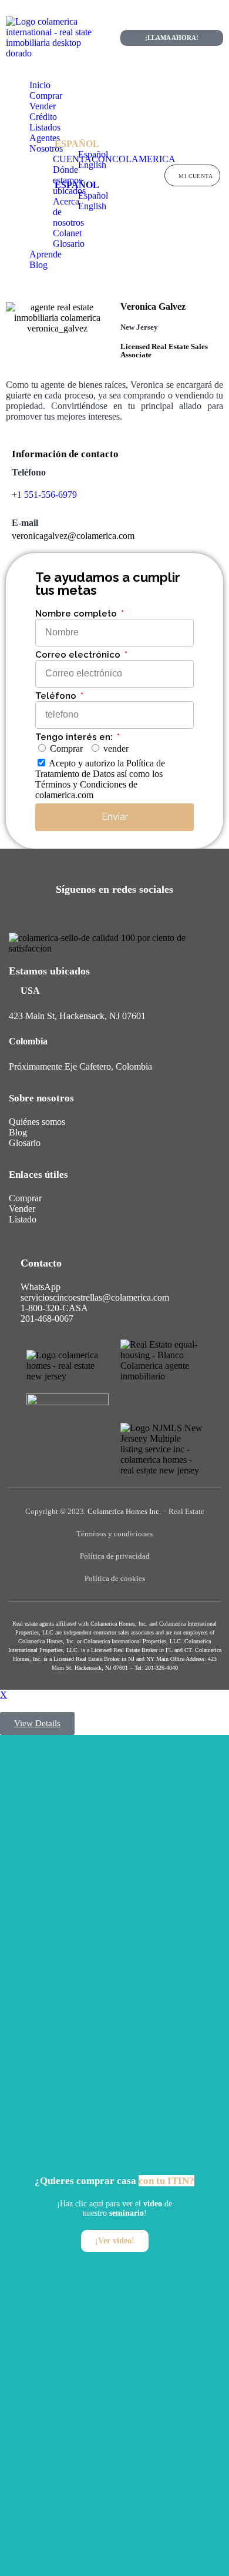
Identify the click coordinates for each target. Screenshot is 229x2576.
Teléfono (57, 696)
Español (77, 144)
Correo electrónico (79, 655)
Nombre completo (77, 614)
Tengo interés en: (75, 737)
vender (116, 748)
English (92, 165)
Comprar (66, 748)
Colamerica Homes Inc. (124, 1511)
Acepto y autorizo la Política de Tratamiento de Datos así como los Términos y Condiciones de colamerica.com (100, 779)
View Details (37, 1723)
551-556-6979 (50, 495)
